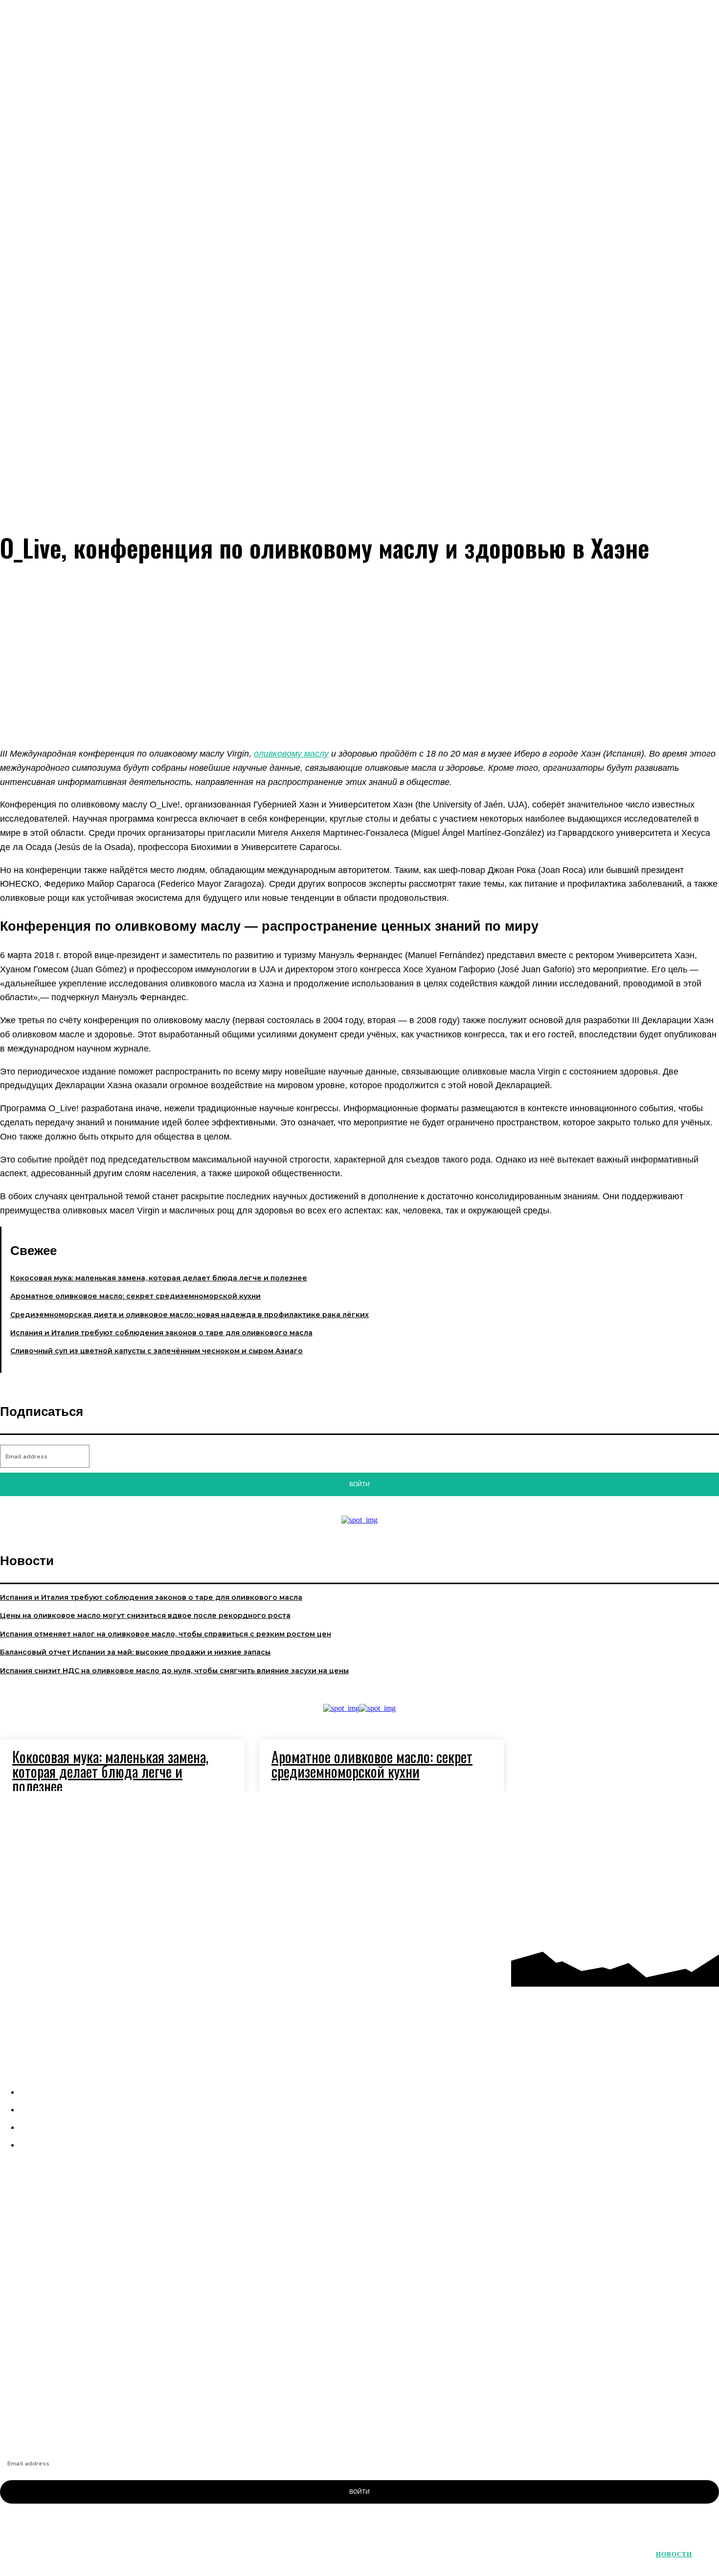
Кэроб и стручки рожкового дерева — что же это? (85, 2396)
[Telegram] (693, 1812)
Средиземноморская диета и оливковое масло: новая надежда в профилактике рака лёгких (190, 1315)
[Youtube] (651, 1895)
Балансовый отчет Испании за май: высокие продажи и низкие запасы (135, 1652)
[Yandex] (693, 1853)
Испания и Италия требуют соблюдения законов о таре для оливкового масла (161, 1333)
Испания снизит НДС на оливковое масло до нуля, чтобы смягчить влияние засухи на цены (174, 1671)
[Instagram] (651, 1812)
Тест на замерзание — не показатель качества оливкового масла (113, 2346)
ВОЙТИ (359, 2492)
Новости (674, 2554)
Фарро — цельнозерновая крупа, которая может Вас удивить (105, 2330)
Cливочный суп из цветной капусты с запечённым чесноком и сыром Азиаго (157, 1351)
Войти (359, 1484)
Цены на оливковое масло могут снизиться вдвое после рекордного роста (145, 1615)
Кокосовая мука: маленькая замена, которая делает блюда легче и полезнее (159, 1278)
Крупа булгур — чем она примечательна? (71, 2379)
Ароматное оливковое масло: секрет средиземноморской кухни (135, 1296)
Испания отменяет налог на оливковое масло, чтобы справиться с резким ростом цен (166, 1634)
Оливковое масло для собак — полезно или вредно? (92, 2363)
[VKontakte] (651, 1853)
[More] (388, 710)
